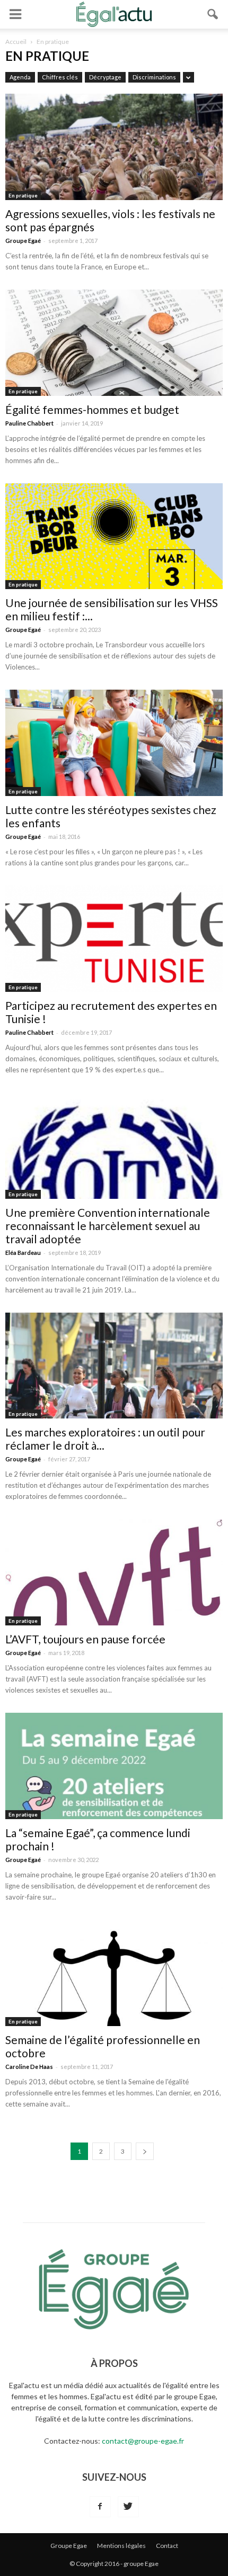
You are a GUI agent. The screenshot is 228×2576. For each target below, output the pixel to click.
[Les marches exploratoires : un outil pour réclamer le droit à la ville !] (114, 1366)
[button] (213, 14)
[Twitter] (128, 2507)
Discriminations (154, 77)
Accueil (16, 42)
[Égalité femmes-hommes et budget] (114, 343)
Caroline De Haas (29, 2067)
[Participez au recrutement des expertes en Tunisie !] (114, 939)
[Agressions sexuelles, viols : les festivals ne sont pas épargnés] (114, 147)
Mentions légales (121, 2546)
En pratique (23, 195)
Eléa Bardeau (23, 1253)
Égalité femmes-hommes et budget (92, 409)
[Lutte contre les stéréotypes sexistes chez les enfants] (114, 743)
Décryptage (105, 77)
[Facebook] (100, 2507)
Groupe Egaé (23, 241)
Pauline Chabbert (29, 423)
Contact (167, 2546)
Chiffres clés (60, 77)
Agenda (20, 77)
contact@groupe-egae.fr (143, 2441)
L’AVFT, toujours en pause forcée (85, 1639)
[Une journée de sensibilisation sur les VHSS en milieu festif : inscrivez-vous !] (114, 536)
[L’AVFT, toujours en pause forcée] (114, 1572)
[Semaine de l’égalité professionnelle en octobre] (114, 1973)
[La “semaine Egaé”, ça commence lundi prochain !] (114, 1766)
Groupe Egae (69, 2546)
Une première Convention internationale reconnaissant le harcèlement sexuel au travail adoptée (108, 1226)
